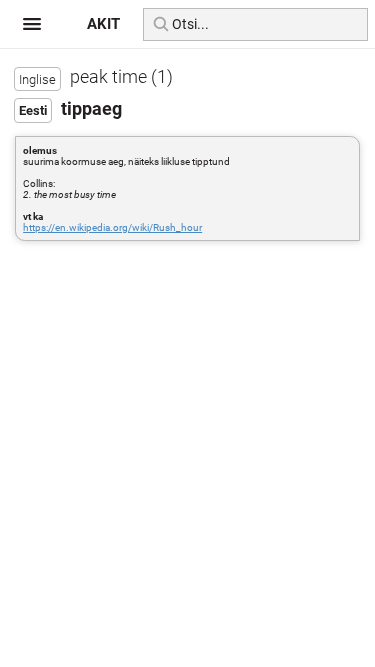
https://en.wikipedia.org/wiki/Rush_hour (112, 227)
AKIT (103, 24)
